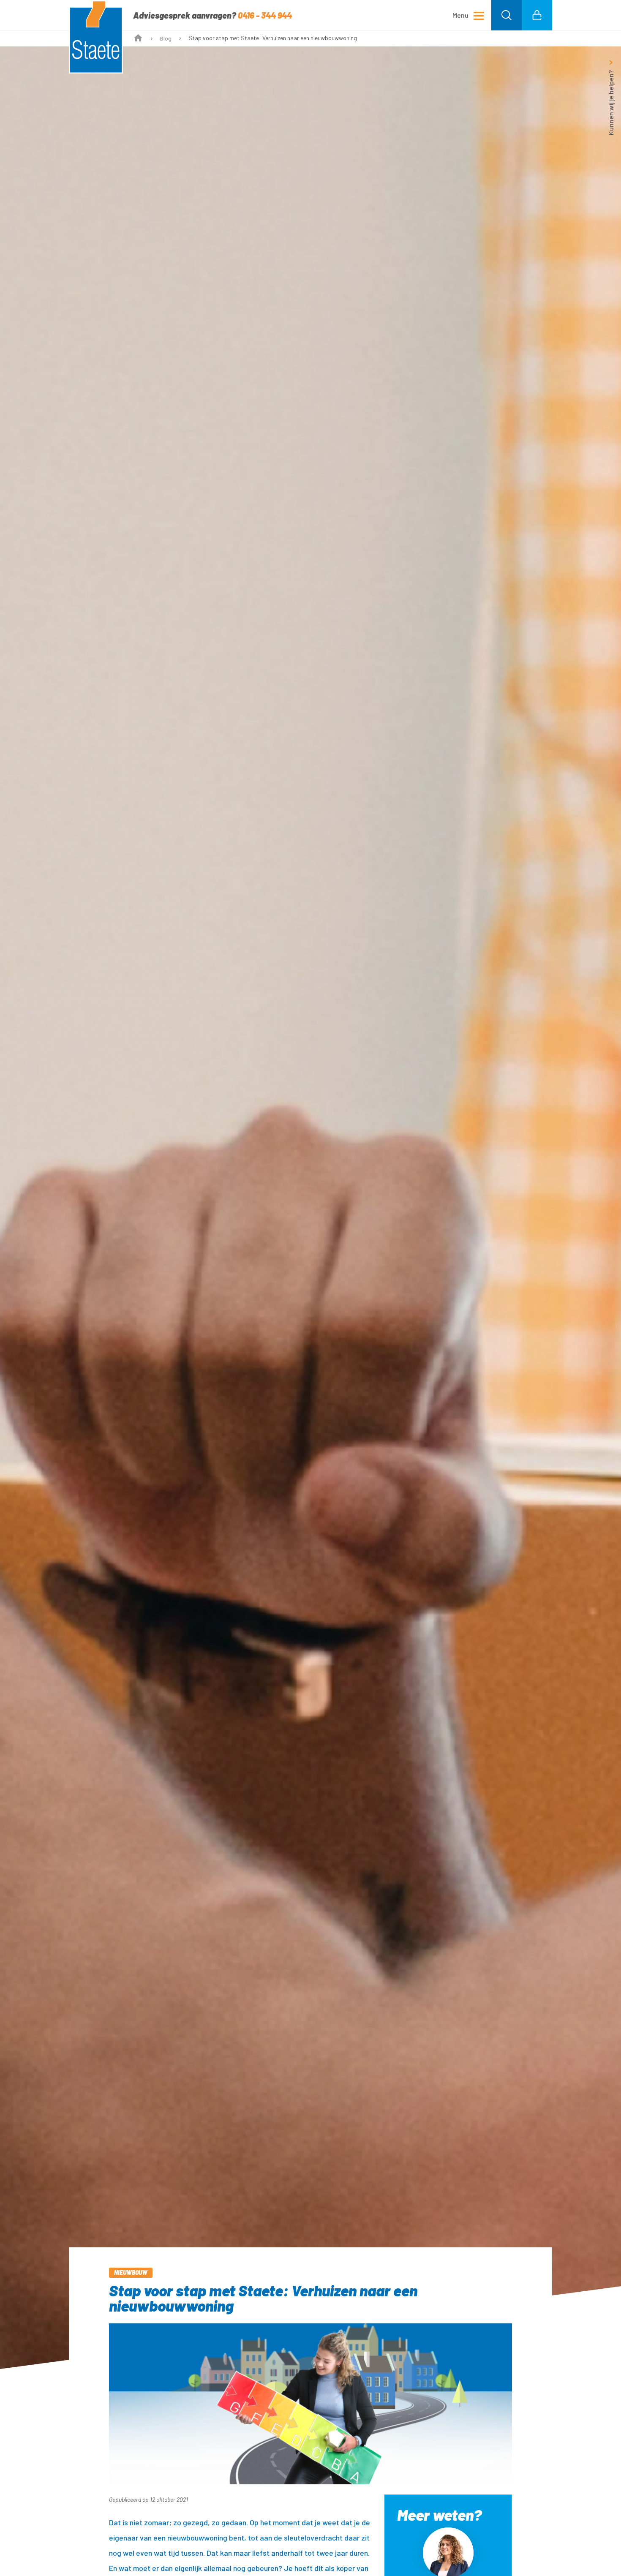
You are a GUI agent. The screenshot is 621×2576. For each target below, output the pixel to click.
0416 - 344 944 (265, 15)
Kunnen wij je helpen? (611, 103)
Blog (166, 38)
